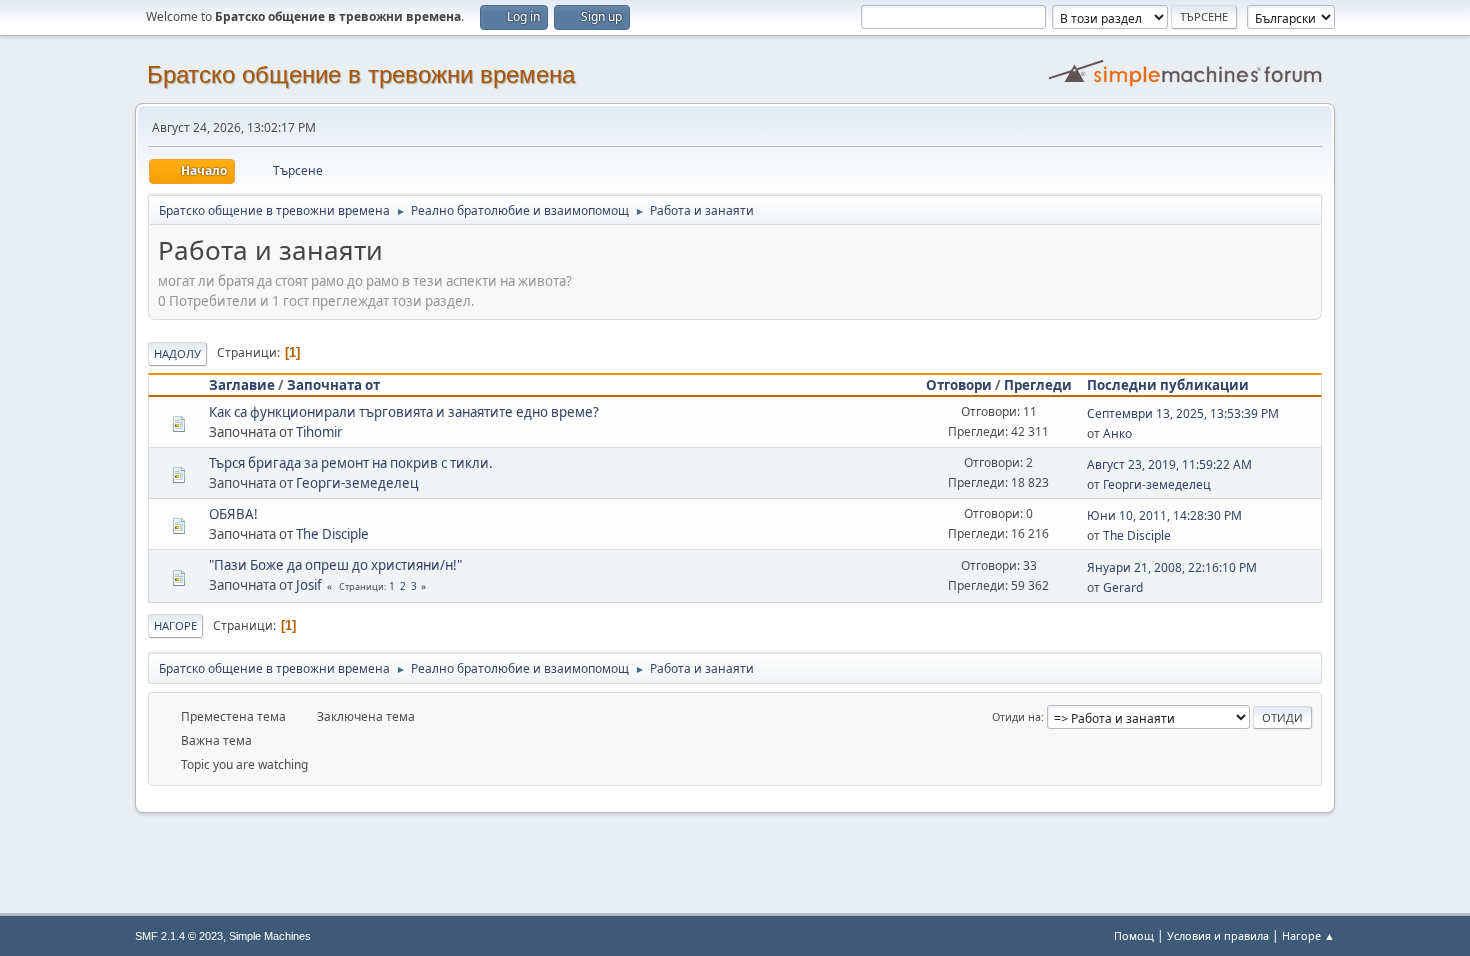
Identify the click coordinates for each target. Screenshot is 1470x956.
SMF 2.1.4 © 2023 (179, 936)
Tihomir (319, 432)
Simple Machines (270, 936)
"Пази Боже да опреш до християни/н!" (335, 565)
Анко (1117, 433)
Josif (309, 585)
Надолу (177, 353)
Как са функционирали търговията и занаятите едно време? (404, 412)
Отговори (959, 385)
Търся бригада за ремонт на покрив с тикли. (351, 463)
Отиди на (1016, 716)
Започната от (333, 385)
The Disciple (332, 534)
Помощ (1134, 935)
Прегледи (1038, 385)
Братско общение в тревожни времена (361, 74)
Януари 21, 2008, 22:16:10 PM (1172, 567)
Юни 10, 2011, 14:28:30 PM (1164, 515)
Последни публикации (1168, 385)
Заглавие (242, 385)
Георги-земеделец (357, 483)
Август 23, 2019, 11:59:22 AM (1169, 464)
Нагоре (175, 625)
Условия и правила (1218, 935)
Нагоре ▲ (1308, 935)
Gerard (1123, 587)
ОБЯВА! (233, 514)
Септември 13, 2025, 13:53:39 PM (1183, 413)
